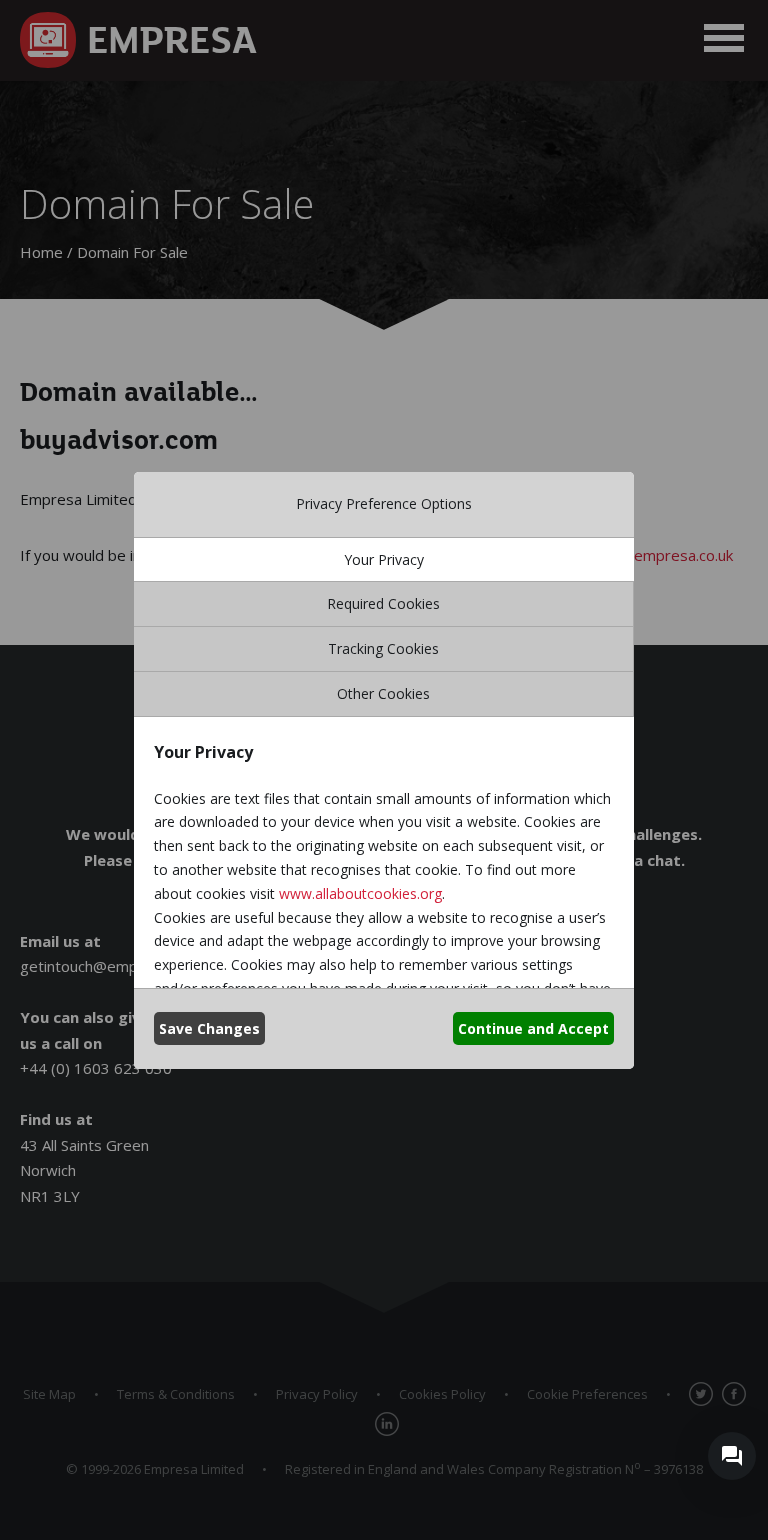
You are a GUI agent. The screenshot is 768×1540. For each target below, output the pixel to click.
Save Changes (209, 1028)
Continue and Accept (533, 1028)
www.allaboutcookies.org (360, 893)
